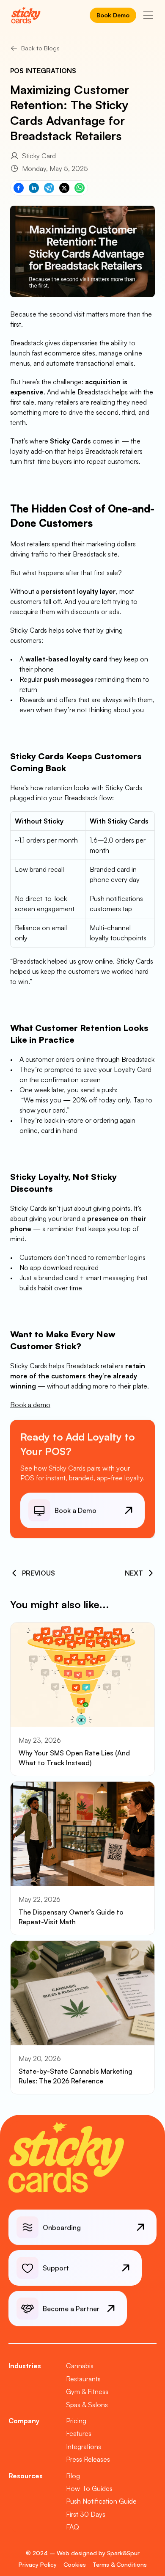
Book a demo (30, 1405)
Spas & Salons (87, 2405)
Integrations (84, 2447)
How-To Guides (89, 2488)
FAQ (73, 2527)
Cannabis (80, 2366)
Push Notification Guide (101, 2501)
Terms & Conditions (120, 2564)
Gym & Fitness (87, 2391)
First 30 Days (86, 2514)
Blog (73, 2476)
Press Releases (88, 2459)
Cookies (75, 2564)
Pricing (76, 2421)
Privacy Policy (38, 2564)
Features (79, 2433)
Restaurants (83, 2379)
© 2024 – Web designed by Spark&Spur (83, 2553)
